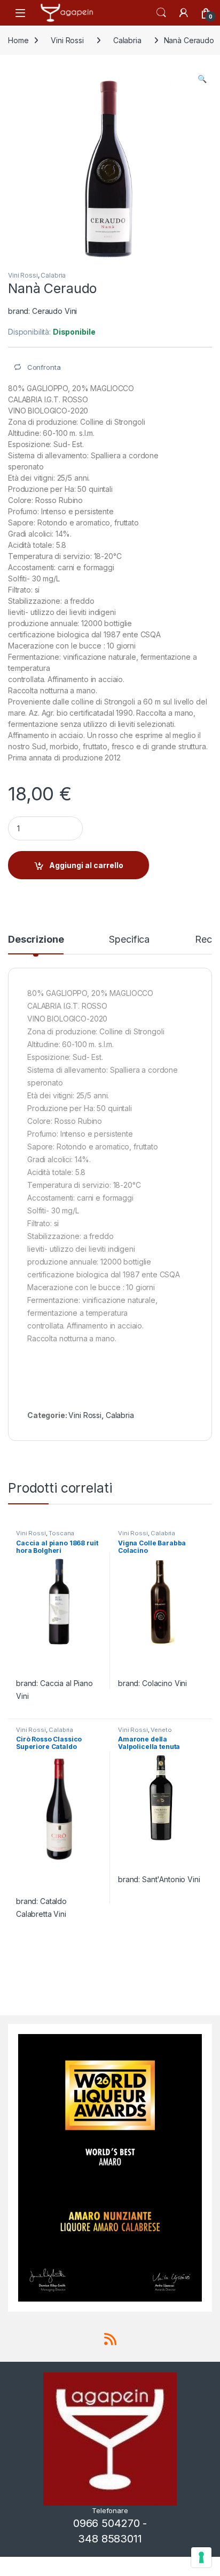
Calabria (127, 40)
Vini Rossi (67, 40)
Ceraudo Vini (54, 311)
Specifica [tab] (129, 940)
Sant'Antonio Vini (171, 1879)
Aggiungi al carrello (86, 865)
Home (18, 40)
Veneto (161, 1730)
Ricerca (161, 13)
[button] (202, 79)
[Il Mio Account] (184, 13)
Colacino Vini (164, 1683)
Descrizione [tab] (36, 940)
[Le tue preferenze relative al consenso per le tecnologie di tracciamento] (201, 2557)
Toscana (61, 1533)
